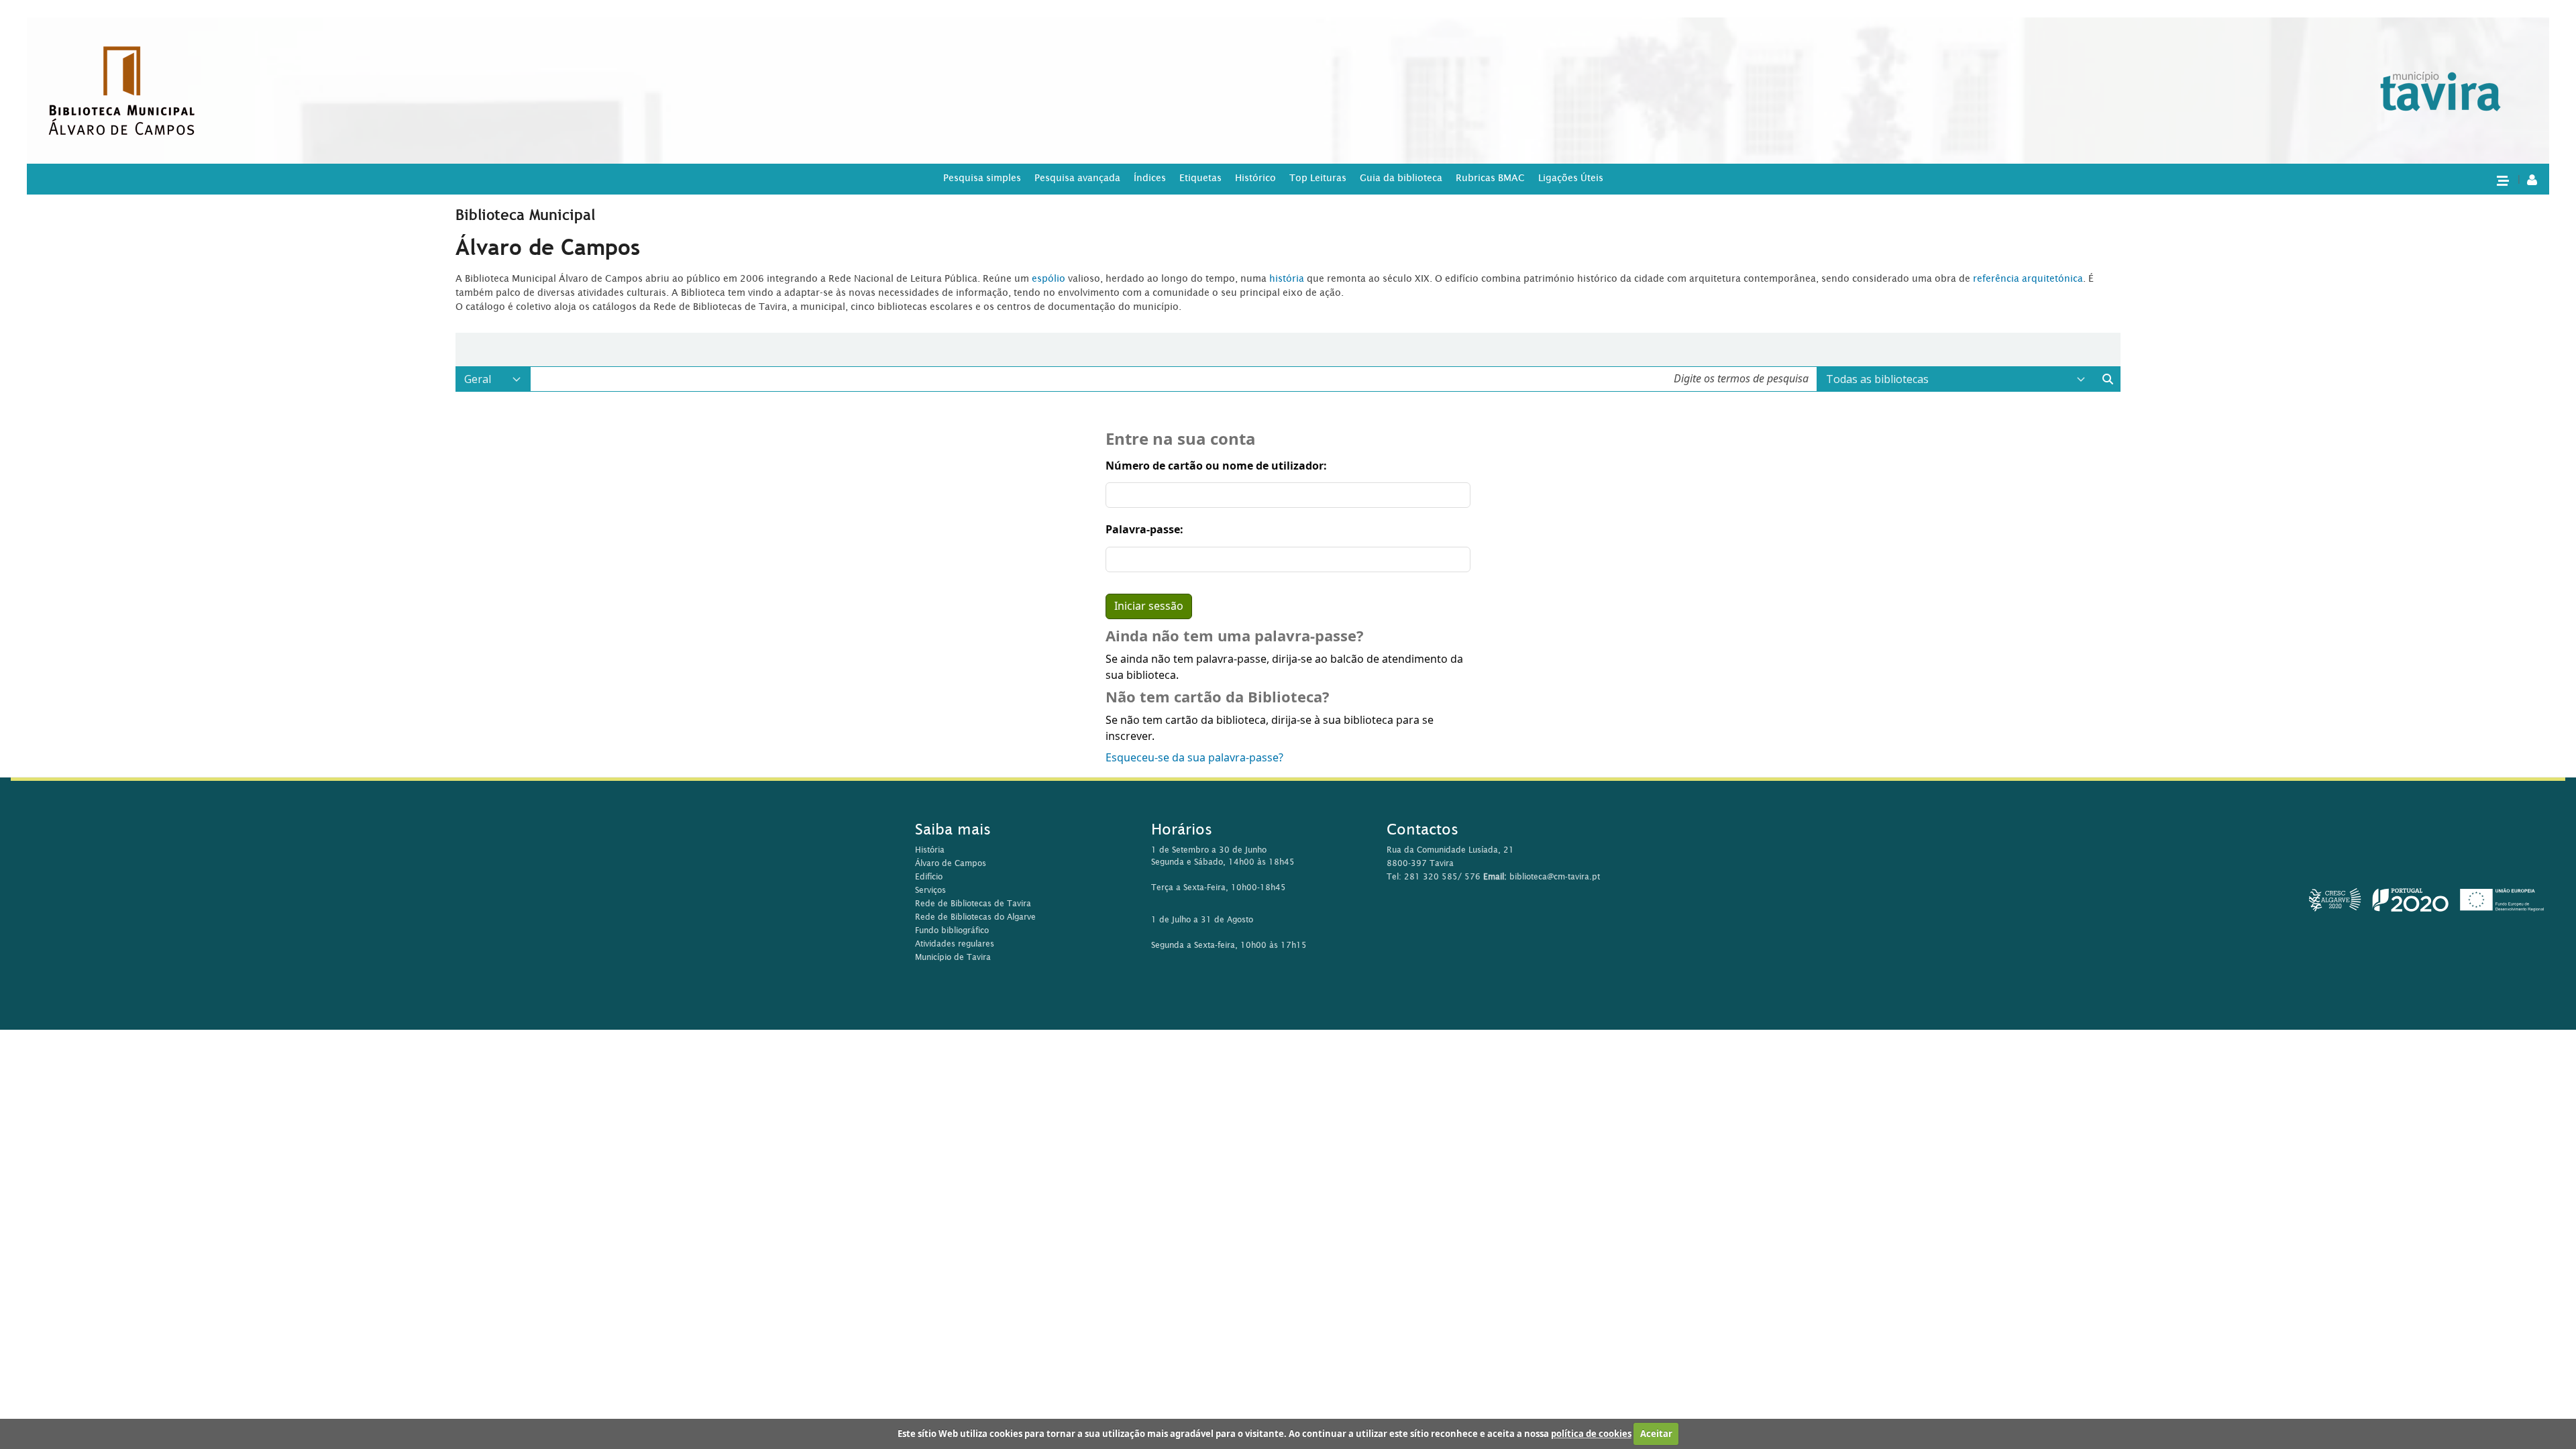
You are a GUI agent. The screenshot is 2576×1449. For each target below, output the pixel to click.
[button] (2502, 180)
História (930, 850)
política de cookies (1591, 1434)
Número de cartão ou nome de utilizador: (1216, 466)
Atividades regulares (955, 944)
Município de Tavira (953, 957)
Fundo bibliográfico (952, 930)
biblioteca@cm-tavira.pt (1555, 876)
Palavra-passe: (1144, 530)
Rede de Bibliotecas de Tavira (973, 903)
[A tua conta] (2532, 179)
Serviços (930, 890)
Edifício (929, 876)
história (1287, 278)
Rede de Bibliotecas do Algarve (975, 917)
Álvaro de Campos (951, 863)
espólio (1050, 278)
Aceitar (1656, 1434)
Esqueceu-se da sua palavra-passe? (1194, 758)
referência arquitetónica (2028, 278)
